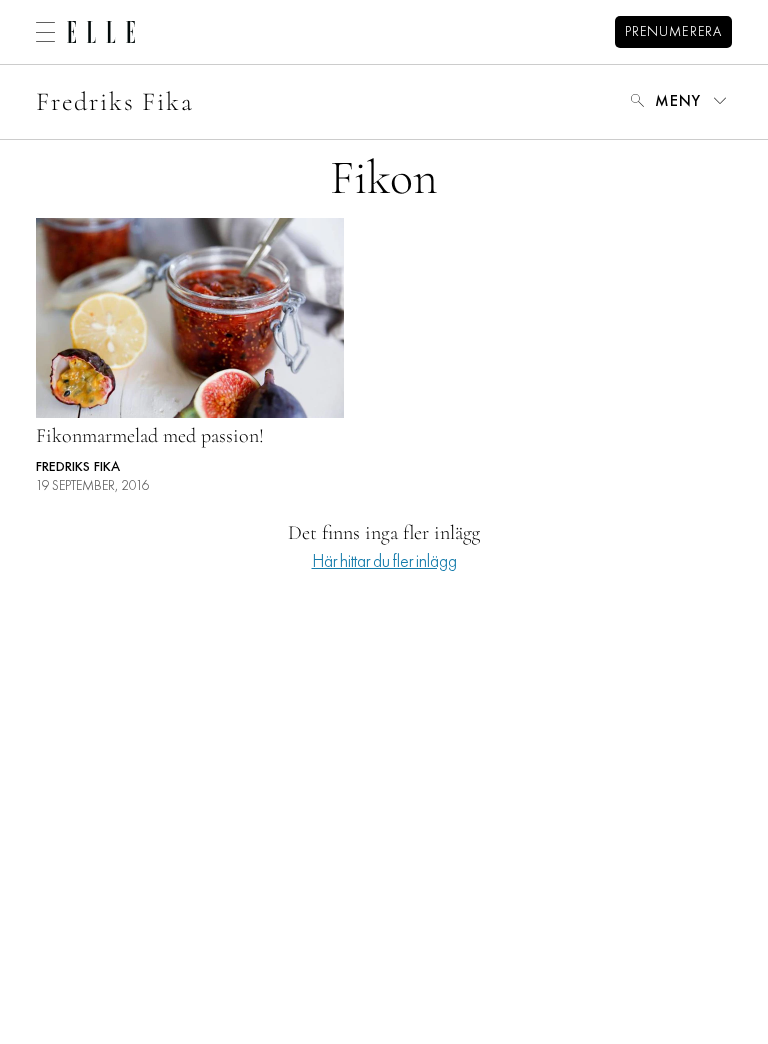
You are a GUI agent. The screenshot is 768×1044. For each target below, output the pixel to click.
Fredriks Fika (115, 101)
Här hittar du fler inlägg (384, 562)
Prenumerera (673, 32)
